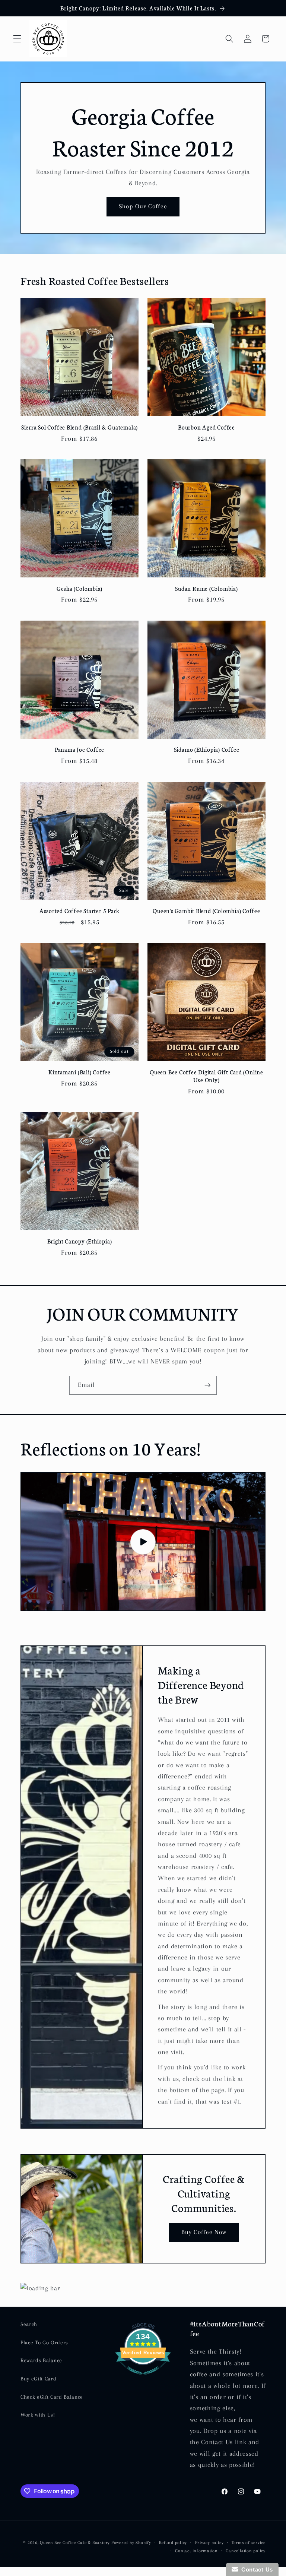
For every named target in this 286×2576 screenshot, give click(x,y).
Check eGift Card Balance (52, 2397)
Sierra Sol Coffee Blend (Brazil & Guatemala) (80, 427)
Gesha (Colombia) (80, 588)
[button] (17, 39)
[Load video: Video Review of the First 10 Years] (143, 1542)
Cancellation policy (246, 2551)
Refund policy (173, 2542)
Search (29, 2324)
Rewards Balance (41, 2360)
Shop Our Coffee (143, 206)
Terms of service (249, 2542)
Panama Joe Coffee (80, 749)
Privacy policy (209, 2542)
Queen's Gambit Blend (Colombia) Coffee (206, 911)
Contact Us (255, 2569)
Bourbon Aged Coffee (206, 427)
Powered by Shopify (131, 2542)
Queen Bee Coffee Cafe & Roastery (75, 2542)
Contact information (196, 2551)
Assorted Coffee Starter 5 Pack (80, 911)
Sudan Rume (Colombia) (206, 588)
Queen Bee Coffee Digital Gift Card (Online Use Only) (206, 1076)
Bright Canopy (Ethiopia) (80, 1241)
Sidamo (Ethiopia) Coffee (207, 749)
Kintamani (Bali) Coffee (80, 1072)
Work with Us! (38, 2415)
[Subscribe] (207, 1385)
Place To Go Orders (44, 2343)
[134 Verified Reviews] (143, 2378)
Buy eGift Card (38, 2379)
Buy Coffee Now (204, 2232)
